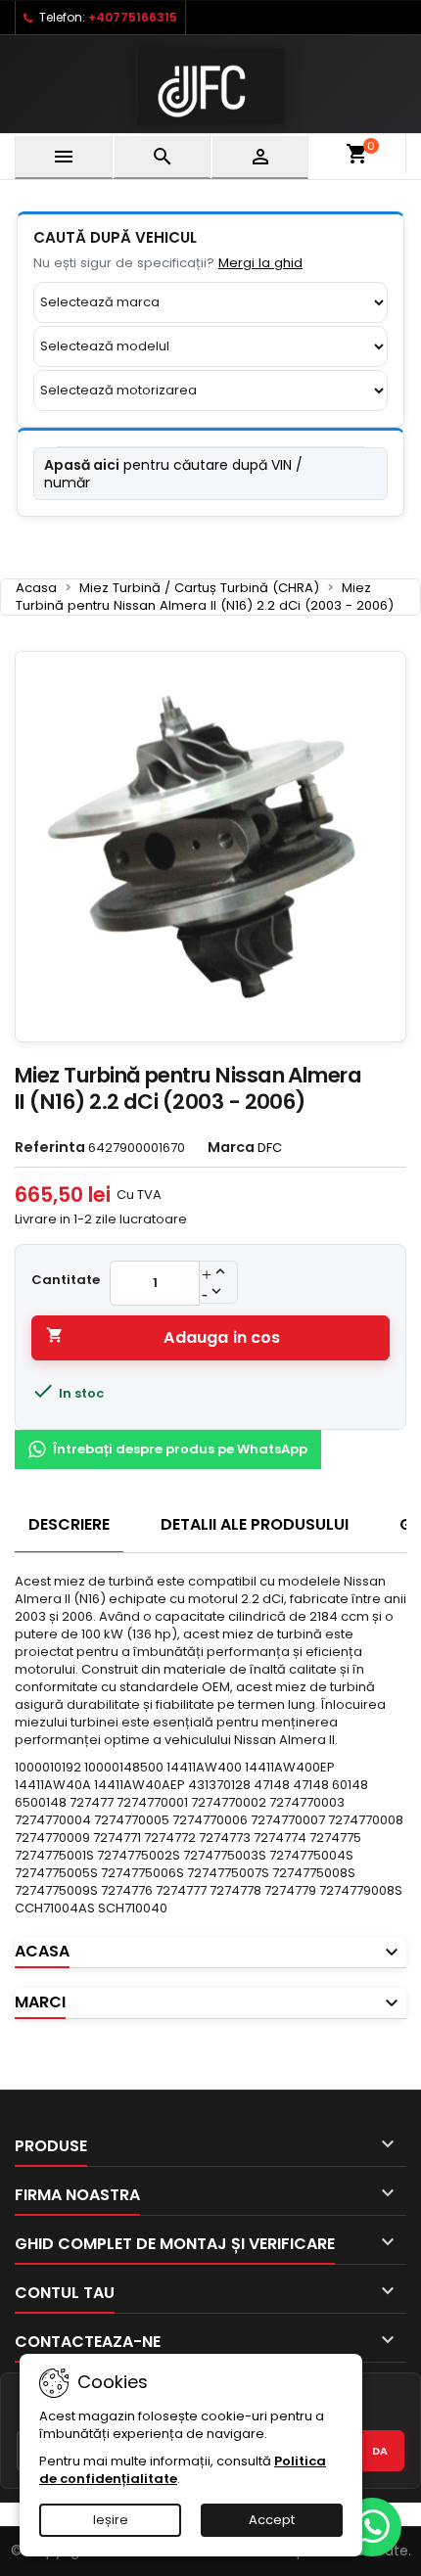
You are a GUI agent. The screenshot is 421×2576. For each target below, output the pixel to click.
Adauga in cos (164, 1337)
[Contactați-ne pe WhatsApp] (372, 2527)
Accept (272, 2520)
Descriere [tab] (69, 1524)
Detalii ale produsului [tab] (255, 1524)
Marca (231, 1147)
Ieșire (111, 2520)
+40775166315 (133, 17)
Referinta (50, 1147)
